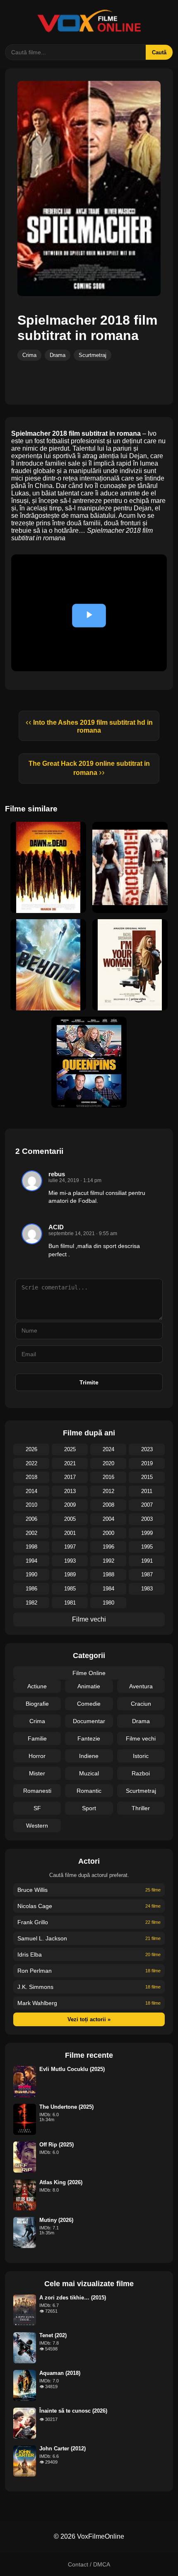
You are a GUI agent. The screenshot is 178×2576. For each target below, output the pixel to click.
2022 (31, 1463)
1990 (31, 1574)
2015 (147, 1477)
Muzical (89, 1773)
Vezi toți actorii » (89, 2019)
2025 (70, 1449)
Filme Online (89, 1673)
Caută (159, 52)
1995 (147, 1547)
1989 (70, 1574)
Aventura (141, 1686)
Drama (58, 355)
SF (37, 1808)
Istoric (141, 1756)
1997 (70, 1547)
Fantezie (89, 1738)
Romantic (89, 1791)
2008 (108, 1505)
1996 (108, 1547)
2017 (70, 1477)
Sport (89, 1808)
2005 (70, 1519)
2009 (70, 1505)
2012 (108, 1491)
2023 (147, 1449)
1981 (70, 1603)
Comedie (89, 1704)
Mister (37, 1773)
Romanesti (37, 1791)
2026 (31, 1449)
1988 (108, 1574)
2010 (31, 1505)
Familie (37, 1738)
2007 (147, 1505)
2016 (108, 1477)
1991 (147, 1561)
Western (37, 1826)
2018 (31, 1477)
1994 (31, 1561)
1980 (108, 1603)
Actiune (37, 1686)
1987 (147, 1574)
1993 (70, 1561)
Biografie (37, 1704)
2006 (31, 1519)
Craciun (141, 1704)
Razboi (141, 1773)
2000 (108, 1533)
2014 (31, 1491)
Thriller (141, 1808)
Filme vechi (89, 1619)
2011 (147, 1491)
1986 (31, 1589)
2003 (147, 1519)
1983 (147, 1589)
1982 (31, 1603)
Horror (37, 1756)
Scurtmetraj (93, 355)
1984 (108, 1589)
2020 (108, 1463)
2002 (31, 1533)
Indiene (89, 1756)
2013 (70, 1491)
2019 (147, 1463)
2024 (108, 1449)
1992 (108, 1561)
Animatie (89, 1686)
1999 (147, 1533)
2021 (70, 1463)
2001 (70, 1533)
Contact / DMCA (89, 2564)
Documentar (89, 1721)
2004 (108, 1519)
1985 (70, 1589)
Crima (29, 355)
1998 (31, 1547)
